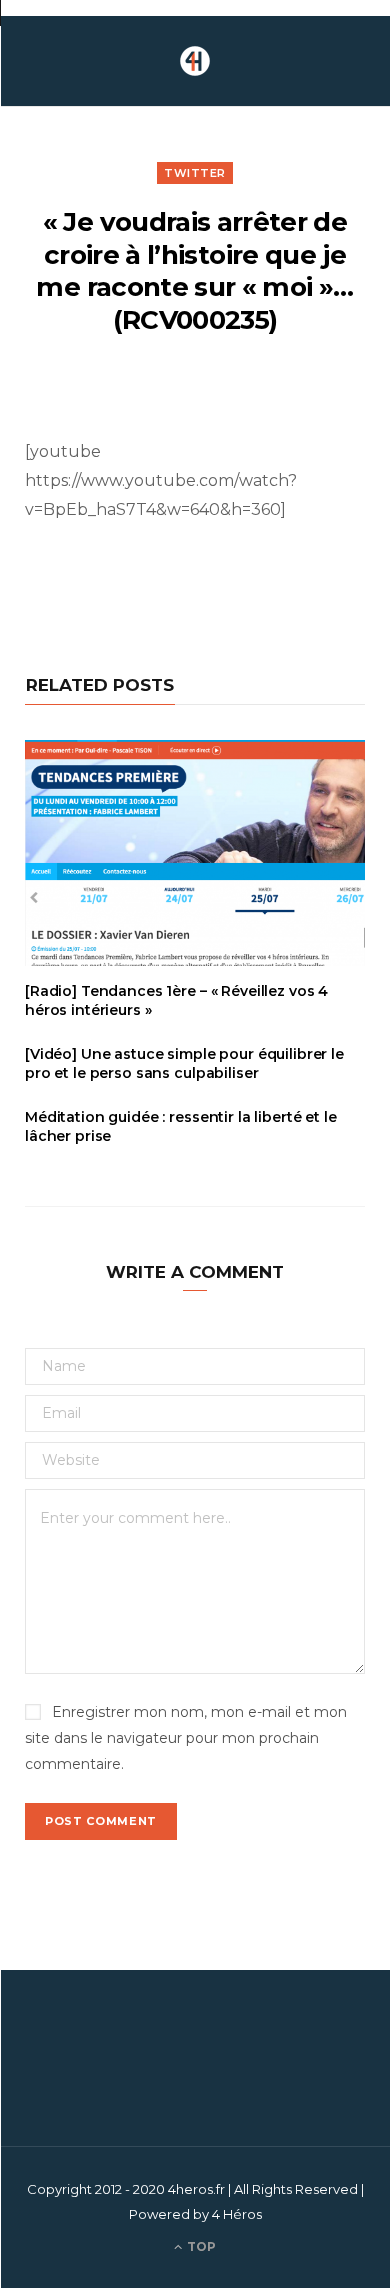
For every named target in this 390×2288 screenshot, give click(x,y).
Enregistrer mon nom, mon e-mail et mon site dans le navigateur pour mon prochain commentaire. (186, 1738)
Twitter (195, 173)
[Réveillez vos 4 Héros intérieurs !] (195, 61)
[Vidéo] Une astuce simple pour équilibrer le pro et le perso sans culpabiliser (184, 1063)
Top (200, 2246)
